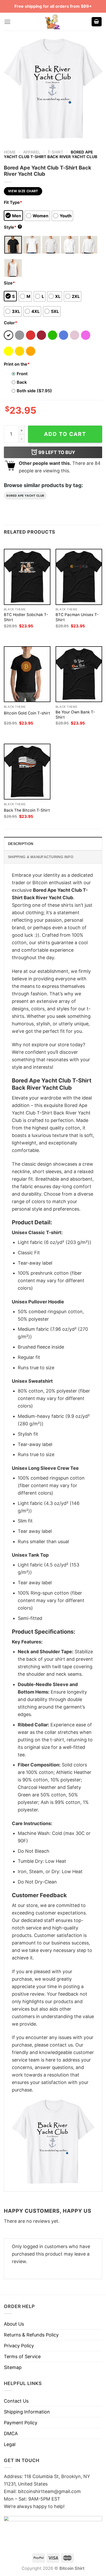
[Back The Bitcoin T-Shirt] (27, 772)
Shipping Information (27, 2412)
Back (22, 382)
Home (10, 152)
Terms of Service (22, 2356)
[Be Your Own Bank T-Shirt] (79, 674)
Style (12, 227)
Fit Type (13, 202)
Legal (10, 2444)
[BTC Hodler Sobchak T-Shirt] (27, 577)
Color (11, 323)
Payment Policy (21, 2423)
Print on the (17, 364)
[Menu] (7, 22)
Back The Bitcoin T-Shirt (27, 810)
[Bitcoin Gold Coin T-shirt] (27, 674)
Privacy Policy (19, 2346)
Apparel (32, 152)
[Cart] (97, 22)
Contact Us (16, 2401)
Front (22, 374)
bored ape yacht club (25, 496)
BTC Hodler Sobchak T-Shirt (26, 617)
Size (9, 283)
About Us (14, 2324)
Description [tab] (21, 844)
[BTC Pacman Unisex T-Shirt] (79, 577)
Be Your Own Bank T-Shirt (75, 715)
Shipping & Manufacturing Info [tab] (41, 857)
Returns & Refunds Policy (31, 2335)
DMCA (11, 2433)
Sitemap (13, 2367)
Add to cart (65, 434)
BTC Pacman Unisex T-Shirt (77, 617)
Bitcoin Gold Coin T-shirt (27, 713)
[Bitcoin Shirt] (53, 22)
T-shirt (55, 152)
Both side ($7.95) (34, 391)
